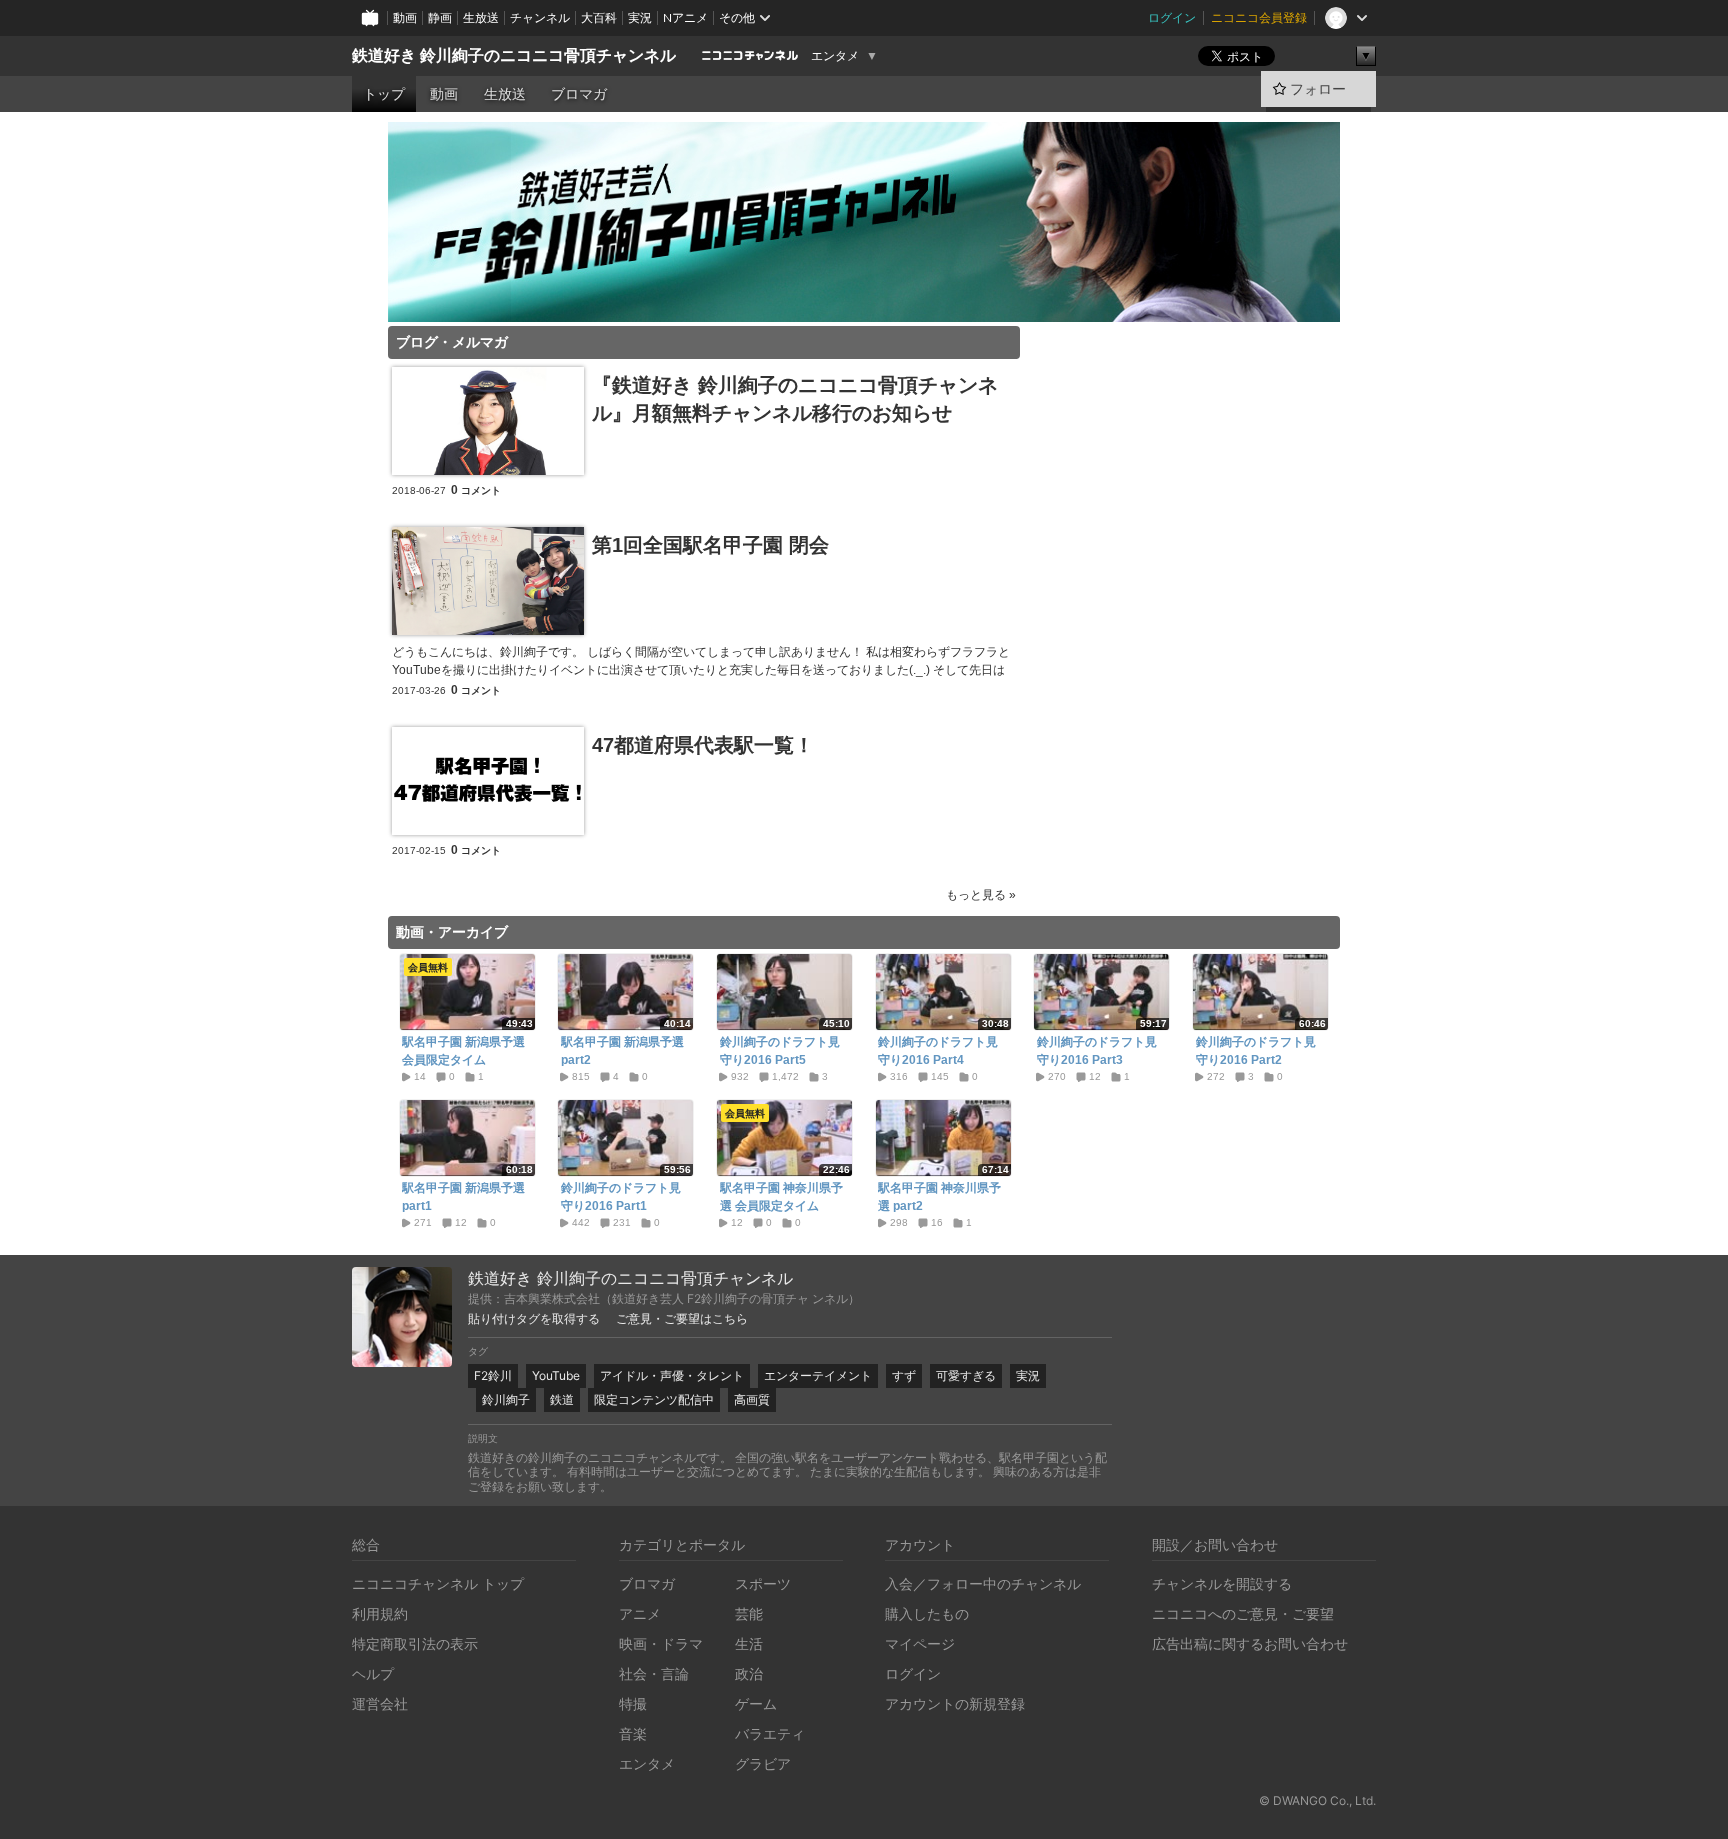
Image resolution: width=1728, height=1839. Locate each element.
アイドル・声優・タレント (672, 1375)
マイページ (920, 1643)
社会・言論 (654, 1673)
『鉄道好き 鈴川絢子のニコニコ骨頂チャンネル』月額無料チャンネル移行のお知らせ (795, 399)
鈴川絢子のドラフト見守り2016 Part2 (1256, 1051)
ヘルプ (373, 1673)
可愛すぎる (966, 1375)
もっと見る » (981, 895)
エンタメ (835, 56)
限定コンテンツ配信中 (654, 1399)
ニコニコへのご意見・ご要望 (1243, 1613)
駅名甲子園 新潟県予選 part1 (463, 1197)
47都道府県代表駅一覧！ (703, 745)
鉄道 (562, 1399)
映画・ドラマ (661, 1643)
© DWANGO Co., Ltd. (1317, 1800)
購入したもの (927, 1613)
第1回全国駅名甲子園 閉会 (710, 545)
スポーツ (763, 1583)
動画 (405, 17)
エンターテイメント (818, 1375)
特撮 (633, 1703)
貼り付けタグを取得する (534, 1319)
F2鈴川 (493, 1375)
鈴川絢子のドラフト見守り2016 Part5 (780, 1051)
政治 (749, 1673)
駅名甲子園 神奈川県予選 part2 (939, 1197)
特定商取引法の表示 (415, 1643)
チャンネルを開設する (1222, 1583)
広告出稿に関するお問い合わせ (1250, 1643)
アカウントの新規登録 (955, 1703)
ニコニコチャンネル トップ (438, 1583)
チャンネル (540, 17)
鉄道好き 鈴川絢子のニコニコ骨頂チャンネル (514, 55)
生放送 (481, 17)
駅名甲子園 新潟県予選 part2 (622, 1051)
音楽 (633, 1733)
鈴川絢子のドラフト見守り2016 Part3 (1097, 1051)
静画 (440, 17)
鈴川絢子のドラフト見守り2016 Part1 (621, 1197)
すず (904, 1375)
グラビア (763, 1763)
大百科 (599, 17)
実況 (640, 17)
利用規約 (380, 1613)
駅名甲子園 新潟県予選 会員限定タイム (463, 1051)
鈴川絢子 (506, 1399)
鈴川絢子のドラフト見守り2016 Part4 (938, 1051)
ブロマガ (579, 94)
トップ (384, 94)
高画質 (752, 1399)
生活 (749, 1643)
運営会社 (380, 1703)
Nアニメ (685, 17)
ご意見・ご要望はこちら (682, 1319)
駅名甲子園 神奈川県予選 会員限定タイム (781, 1197)
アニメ (640, 1613)
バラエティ (770, 1733)
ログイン (1172, 17)
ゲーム (756, 1703)
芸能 (749, 1613)
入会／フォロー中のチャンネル (983, 1583)
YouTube (556, 1375)
